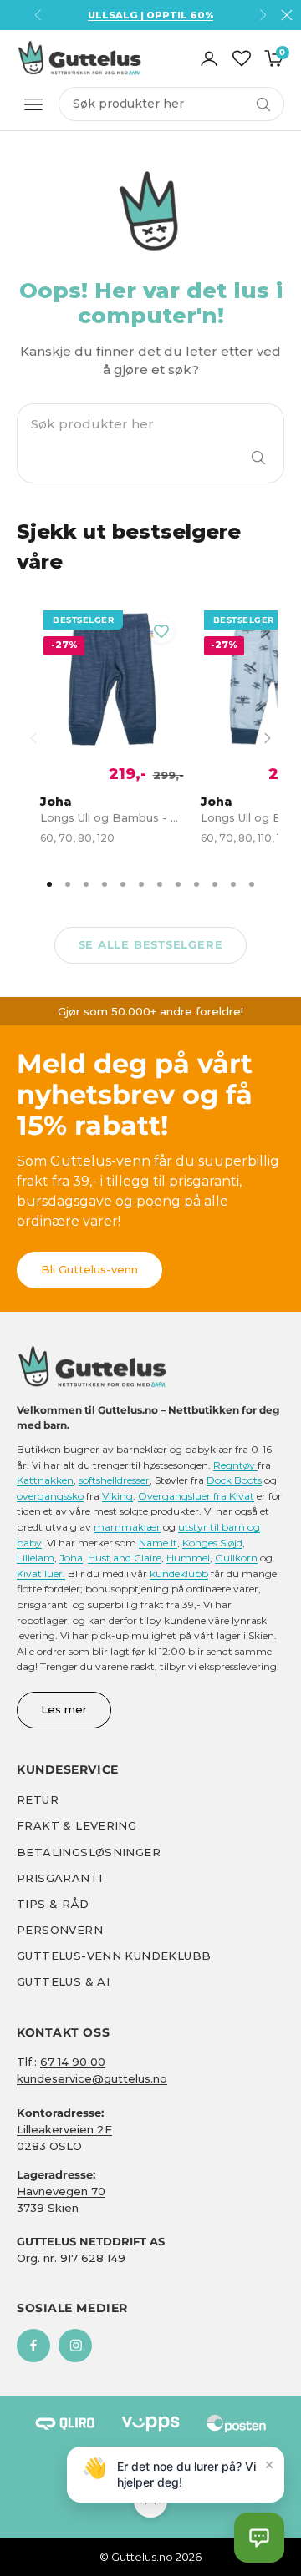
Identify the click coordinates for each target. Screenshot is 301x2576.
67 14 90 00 (73, 2062)
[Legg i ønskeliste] (161, 630)
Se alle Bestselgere (151, 944)
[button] (259, 2538)
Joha (71, 1558)
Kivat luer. (41, 1574)
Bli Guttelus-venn (89, 1269)
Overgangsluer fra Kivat (196, 1496)
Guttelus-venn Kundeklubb (114, 1956)
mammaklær (127, 1527)
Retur (38, 1799)
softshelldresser (114, 1480)
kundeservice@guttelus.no (92, 2078)
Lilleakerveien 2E (64, 2129)
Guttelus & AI (63, 1981)
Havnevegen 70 (61, 2191)
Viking (117, 1496)
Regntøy (235, 1465)
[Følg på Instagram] (75, 2346)
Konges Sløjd (212, 1543)
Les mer (64, 1709)
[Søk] (258, 458)
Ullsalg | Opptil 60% (150, 15)
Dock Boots (234, 1480)
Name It (158, 1543)
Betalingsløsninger (89, 1852)
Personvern (60, 1930)
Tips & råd (53, 1904)
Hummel (188, 1558)
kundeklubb (179, 1574)
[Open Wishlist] (242, 58)
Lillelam (36, 1558)
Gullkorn (236, 1558)
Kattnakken (45, 1480)
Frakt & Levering (77, 1825)
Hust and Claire (125, 1558)
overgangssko (50, 1496)
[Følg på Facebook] (33, 2346)
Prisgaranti (59, 1878)
